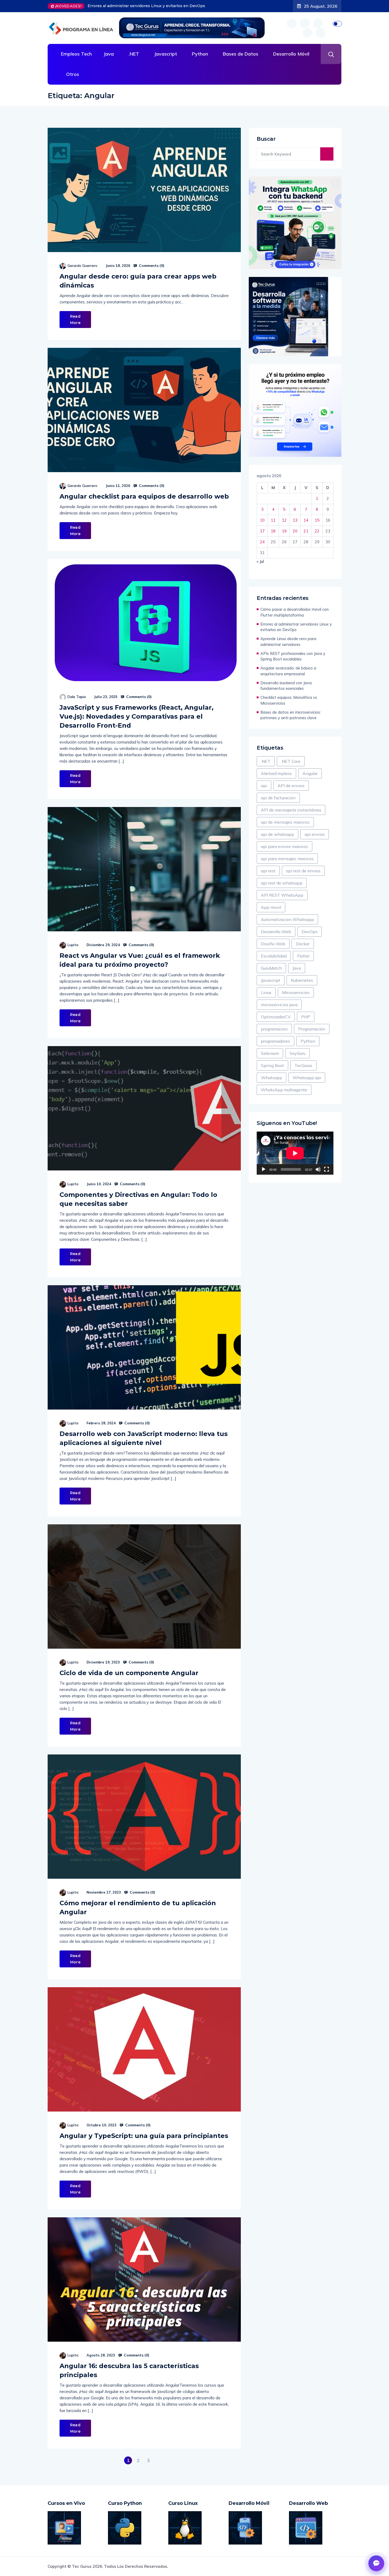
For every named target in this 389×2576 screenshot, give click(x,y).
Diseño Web (273, 944)
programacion (274, 1029)
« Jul (260, 561)
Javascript (166, 54)
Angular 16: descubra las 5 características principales (129, 2370)
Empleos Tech (76, 54)
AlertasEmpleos (276, 773)
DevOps (310, 932)
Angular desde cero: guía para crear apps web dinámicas (138, 281)
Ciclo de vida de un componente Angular (129, 1673)
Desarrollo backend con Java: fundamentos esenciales (286, 686)
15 (317, 520)
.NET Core (291, 761)
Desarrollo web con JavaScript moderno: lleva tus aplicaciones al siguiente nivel (144, 1438)
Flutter (303, 956)
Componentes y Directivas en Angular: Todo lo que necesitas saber (138, 1199)
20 (295, 531)
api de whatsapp (277, 834)
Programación (312, 1029)
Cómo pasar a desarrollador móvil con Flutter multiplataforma (295, 612)
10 (262, 520)
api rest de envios (303, 871)
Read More (75, 320)
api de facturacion (278, 798)
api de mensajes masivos (285, 822)
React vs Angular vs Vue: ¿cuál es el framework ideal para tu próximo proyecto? (140, 960)
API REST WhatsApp (282, 895)
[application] (295, 1153)
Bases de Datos (241, 54)
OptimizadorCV (276, 1017)
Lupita (73, 945)
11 (273, 520)
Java (109, 54)
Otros (73, 74)
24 (262, 542)
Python (200, 54)
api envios (315, 834)
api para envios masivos (284, 846)
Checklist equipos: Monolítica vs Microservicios (289, 700)
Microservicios (296, 992)
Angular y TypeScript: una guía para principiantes (144, 2136)
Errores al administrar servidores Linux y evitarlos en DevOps (296, 627)
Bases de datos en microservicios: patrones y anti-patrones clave (291, 715)
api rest (268, 871)
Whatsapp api (307, 1078)
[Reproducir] (264, 1169)
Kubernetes (302, 980)
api (264, 786)
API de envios (291, 786)
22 (317, 531)
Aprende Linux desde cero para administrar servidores (288, 642)
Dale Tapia (77, 697)
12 (284, 520)
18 (273, 531)
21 (306, 531)
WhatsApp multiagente (284, 1090)
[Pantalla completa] (327, 1169)
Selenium (270, 1053)
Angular (310, 773)
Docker (303, 944)
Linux (266, 992)
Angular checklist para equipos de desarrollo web (144, 496)
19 (284, 531)
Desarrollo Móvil (291, 54)
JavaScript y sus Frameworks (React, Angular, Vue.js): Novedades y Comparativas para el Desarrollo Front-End (137, 716)
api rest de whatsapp (282, 883)
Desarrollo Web (276, 932)
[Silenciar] (318, 1169)
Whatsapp (272, 1078)
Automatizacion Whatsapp (287, 919)
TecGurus (303, 1065)
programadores (275, 1041)
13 (295, 520)
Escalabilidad (274, 956)
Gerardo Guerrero (82, 266)
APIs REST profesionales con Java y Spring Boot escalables (144, 6)
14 (306, 520)
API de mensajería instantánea (291, 810)
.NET (134, 54)
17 (262, 531)
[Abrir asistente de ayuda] (376, 2563)
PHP (306, 1017)
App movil (271, 907)
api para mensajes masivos (287, 859)
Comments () (151, 266)
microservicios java (279, 1005)
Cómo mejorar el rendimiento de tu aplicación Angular (138, 1907)
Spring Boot (272, 1065)
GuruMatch (271, 968)
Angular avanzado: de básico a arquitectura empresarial (288, 671)
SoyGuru (297, 1053)
